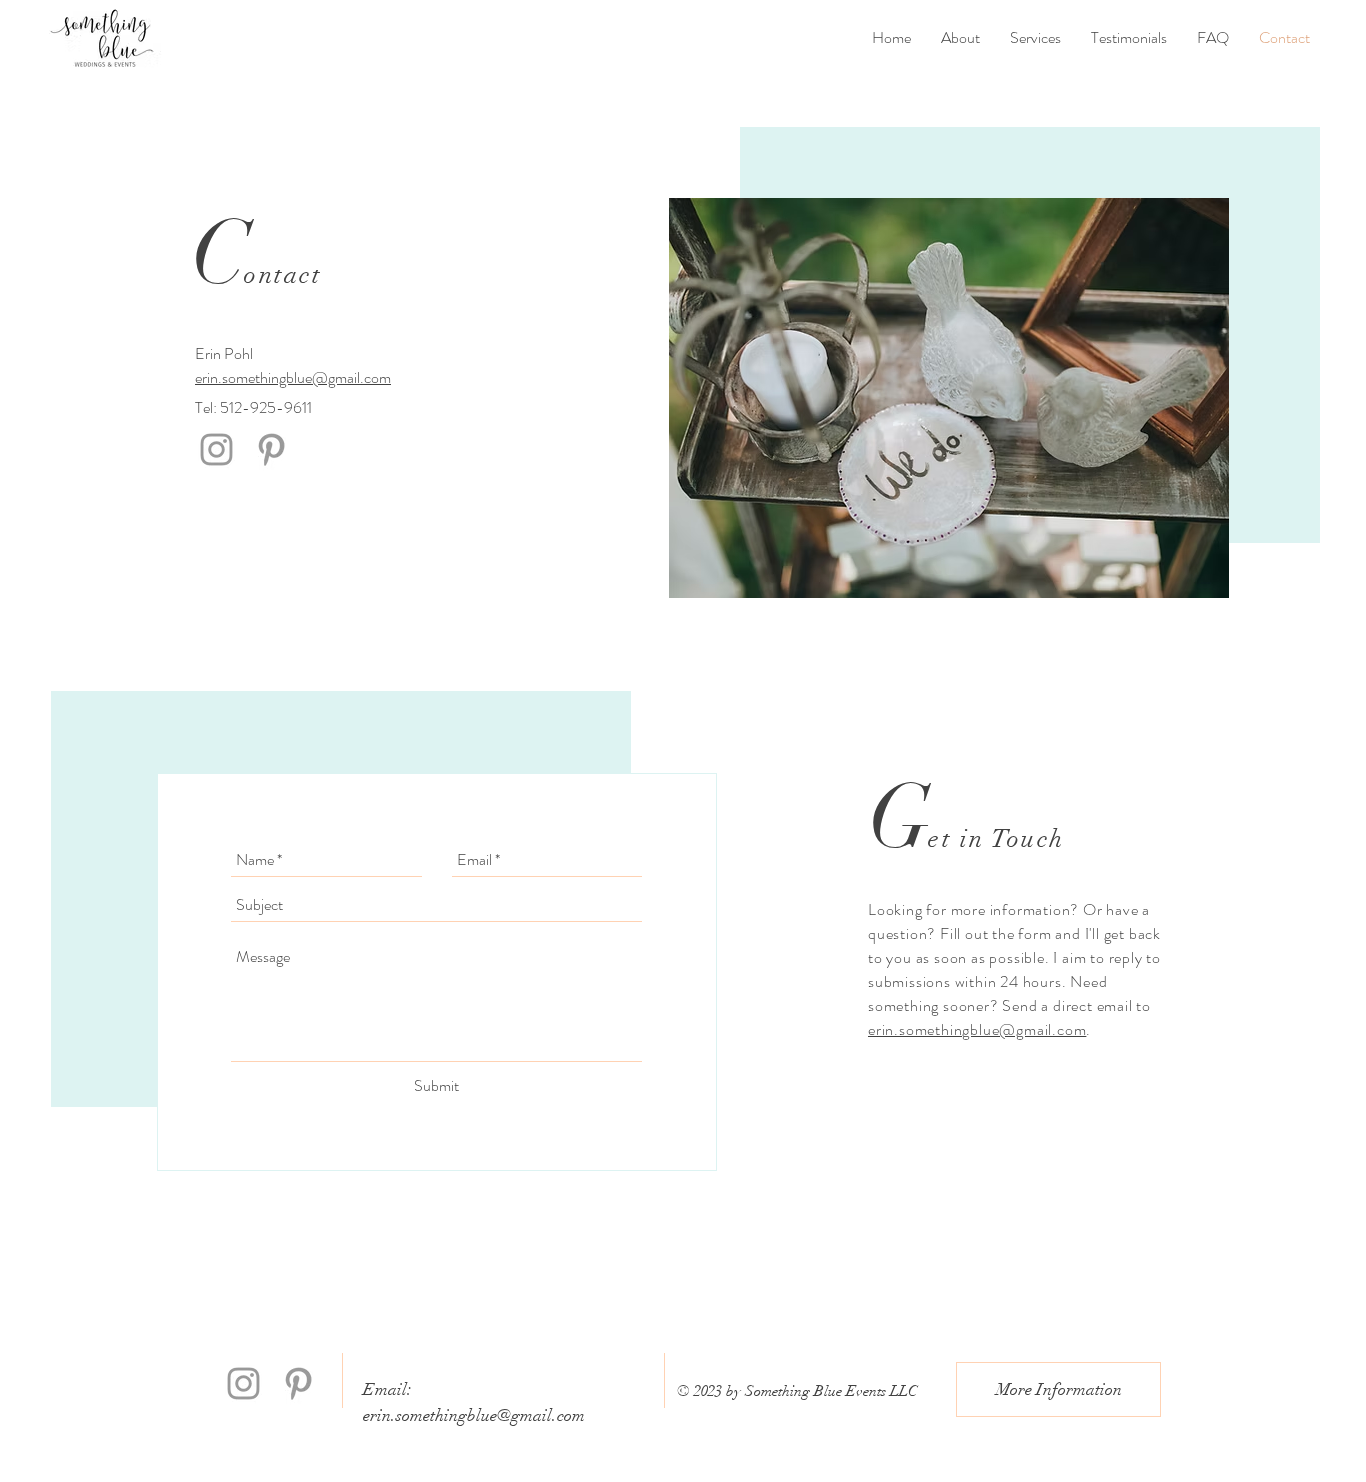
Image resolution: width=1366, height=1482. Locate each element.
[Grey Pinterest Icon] (271, 449)
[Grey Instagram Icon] (216, 449)
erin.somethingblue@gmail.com (293, 377)
